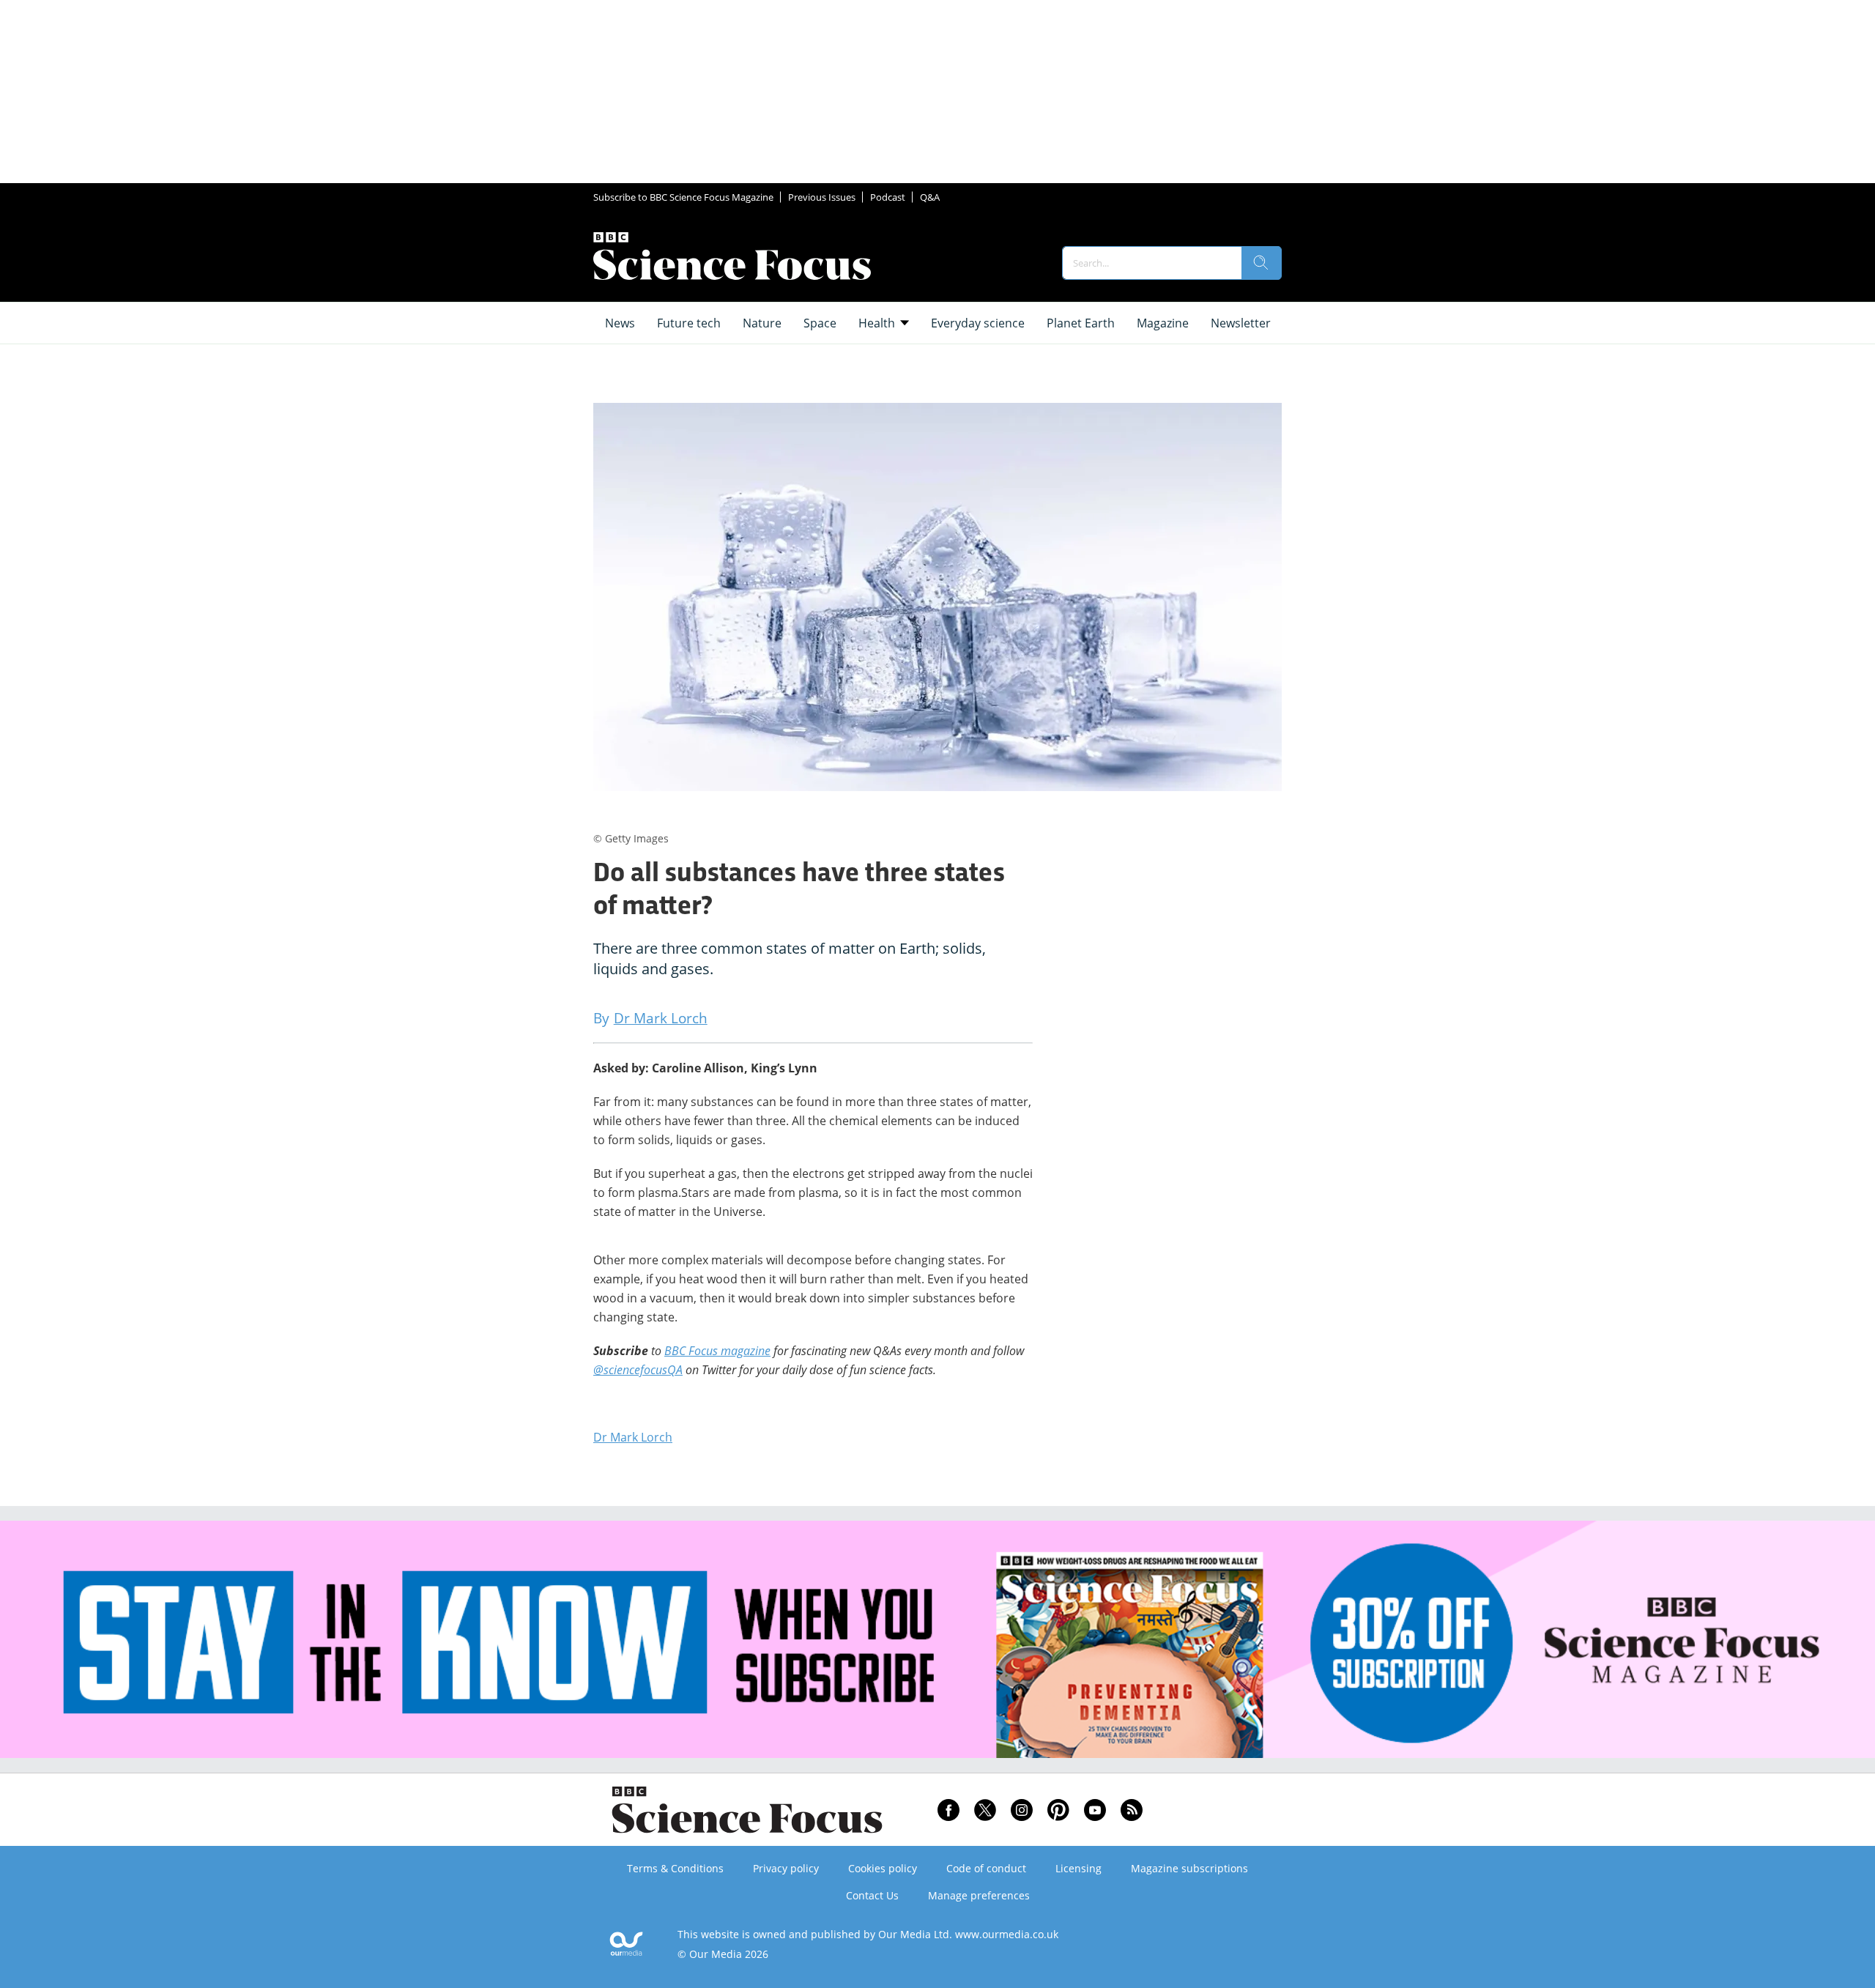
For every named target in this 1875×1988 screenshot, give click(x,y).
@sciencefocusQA (638, 1370)
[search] (1261, 263)
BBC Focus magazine (717, 1351)
